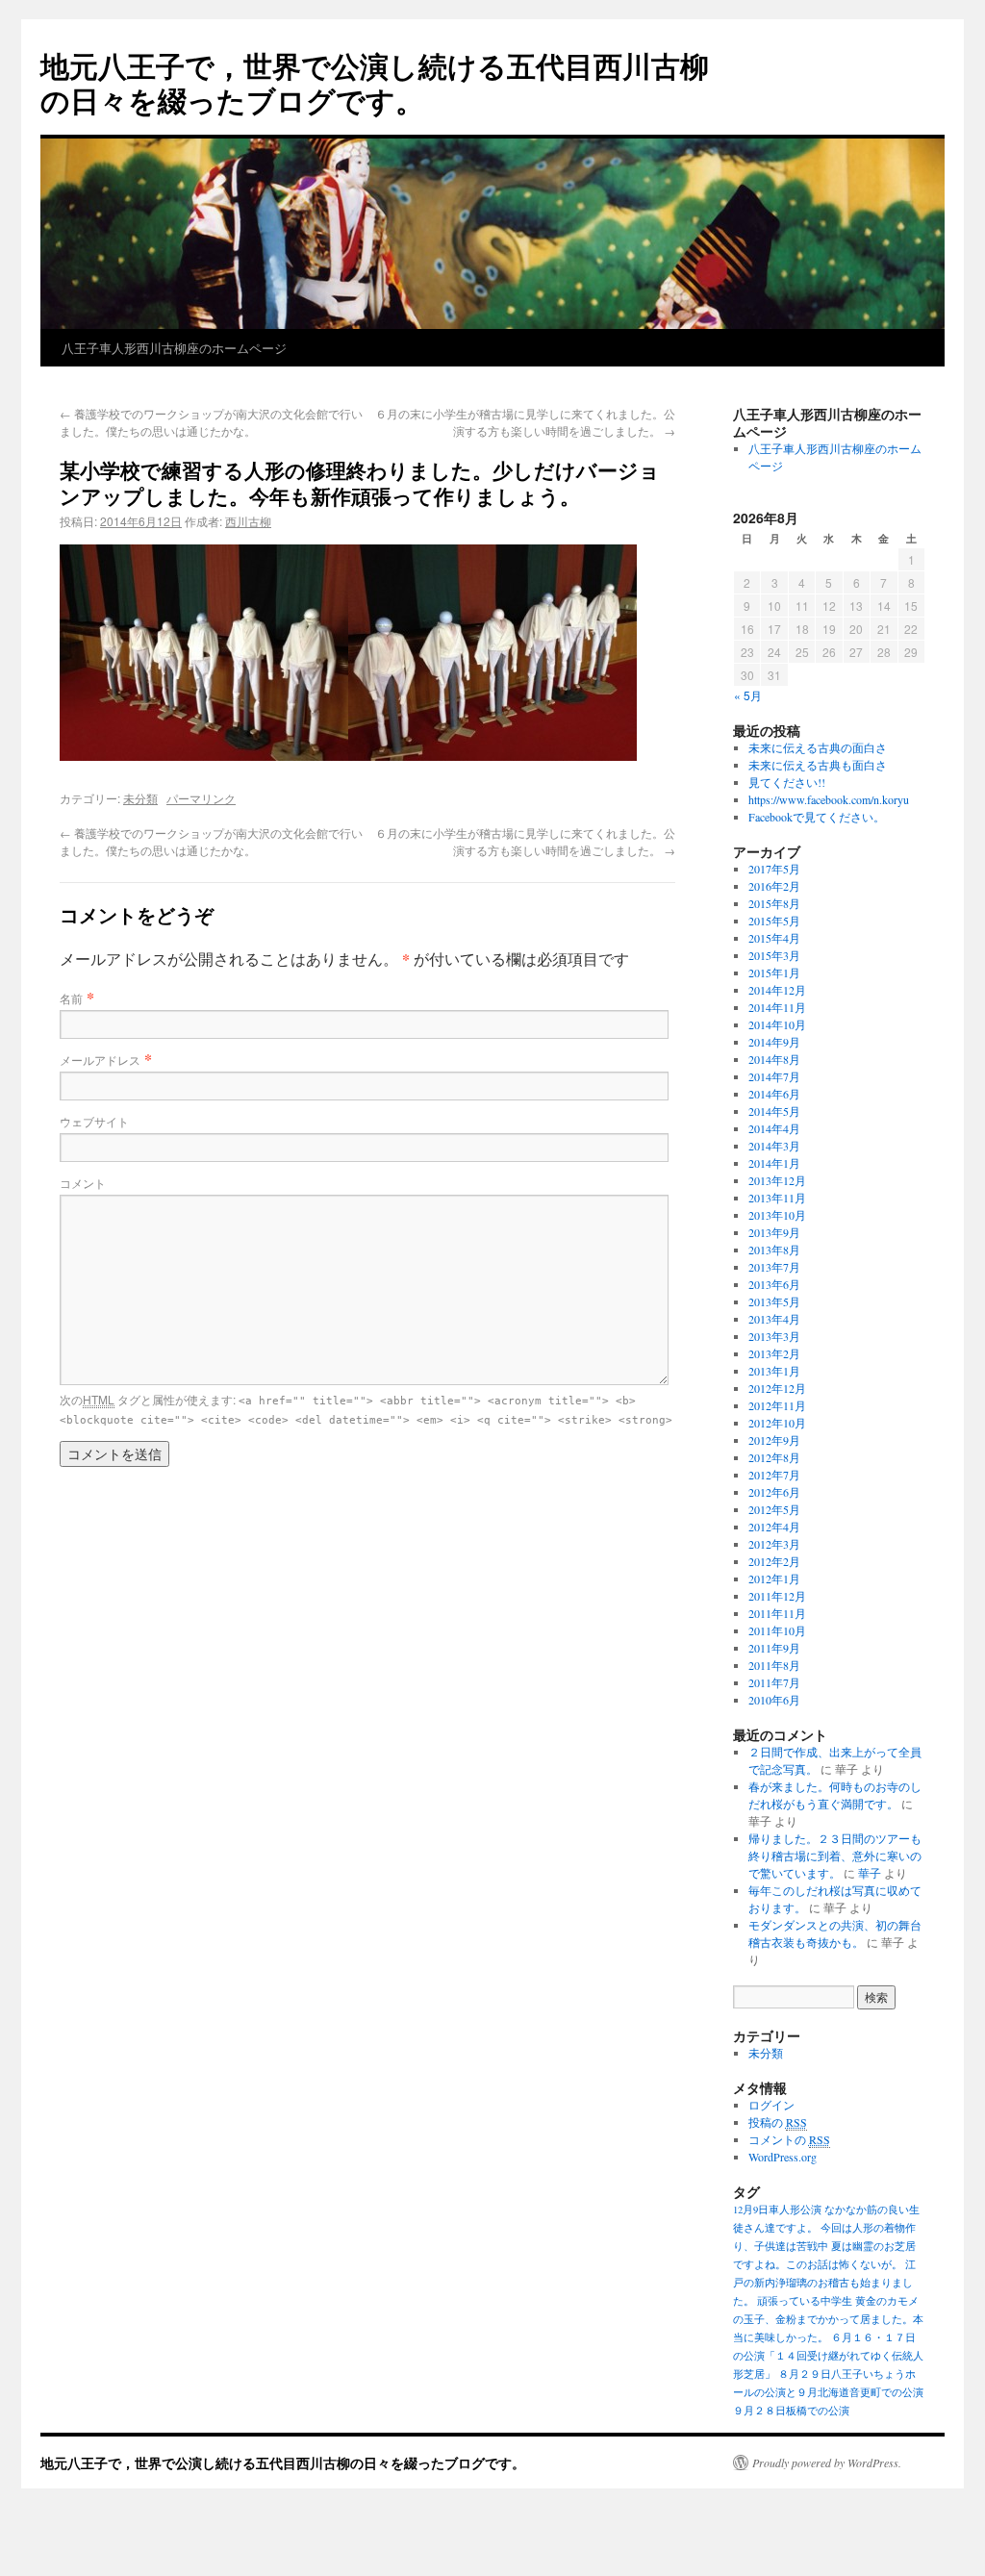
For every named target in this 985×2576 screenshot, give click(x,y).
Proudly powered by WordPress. (827, 2462)
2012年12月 (777, 1388)
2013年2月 (774, 1353)
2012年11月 (777, 1405)
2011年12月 (777, 1596)
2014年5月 (774, 1111)
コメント (83, 1183)
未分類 (140, 798)
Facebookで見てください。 (817, 817)
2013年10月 (777, 1215)
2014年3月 (774, 1146)
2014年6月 (774, 1094)
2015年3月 (774, 955)
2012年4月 (774, 1527)
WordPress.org (783, 2157)
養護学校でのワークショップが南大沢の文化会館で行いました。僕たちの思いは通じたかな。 (211, 422)
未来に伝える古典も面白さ (818, 765)
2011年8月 (774, 1665)
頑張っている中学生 (805, 2301)
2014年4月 (774, 1128)
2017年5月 (774, 869)
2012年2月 (774, 1561)
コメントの (789, 2139)
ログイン (771, 2105)
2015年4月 (774, 938)
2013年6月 (774, 1284)
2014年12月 (777, 990)
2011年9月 (774, 1648)
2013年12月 (777, 1180)
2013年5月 (774, 1301)
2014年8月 (774, 1059)
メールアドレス (100, 1060)
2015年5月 (774, 921)
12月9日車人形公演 (777, 2210)
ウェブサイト (94, 1121)
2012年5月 (774, 1509)
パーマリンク (201, 798)
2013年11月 (777, 1198)
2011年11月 (777, 1613)
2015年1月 (774, 972)
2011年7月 (774, 1682)
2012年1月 (774, 1578)
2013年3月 (774, 1336)
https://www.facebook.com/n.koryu (829, 799)
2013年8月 (774, 1250)
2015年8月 (774, 903)
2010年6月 (774, 1700)
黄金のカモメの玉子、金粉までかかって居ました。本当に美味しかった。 (828, 2319)
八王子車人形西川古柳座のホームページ (174, 348)
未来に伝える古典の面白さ (818, 747)
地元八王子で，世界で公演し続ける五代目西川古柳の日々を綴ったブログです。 (375, 82)
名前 (71, 998)
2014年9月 (774, 1042)
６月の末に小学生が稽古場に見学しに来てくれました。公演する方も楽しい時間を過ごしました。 (525, 422)
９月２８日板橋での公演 (791, 2411)
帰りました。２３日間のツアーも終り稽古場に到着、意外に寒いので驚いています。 (835, 1856)
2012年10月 (777, 1423)
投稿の (778, 2122)
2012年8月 (774, 1457)
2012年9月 (774, 1440)
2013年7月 (774, 1267)
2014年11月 (777, 1007)
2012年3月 (774, 1544)
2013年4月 (774, 1319)
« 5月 (748, 695)
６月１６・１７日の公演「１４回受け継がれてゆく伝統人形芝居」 (828, 2356)
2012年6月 (774, 1492)
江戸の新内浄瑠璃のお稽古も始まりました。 (824, 2283)
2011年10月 (777, 1630)
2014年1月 (774, 1163)
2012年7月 (774, 1475)
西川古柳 (248, 521)
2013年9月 (774, 1232)
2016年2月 (774, 886)
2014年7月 (774, 1076)
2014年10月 (777, 1024)
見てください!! (787, 782)
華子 (870, 1873)
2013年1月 (774, 1371)
